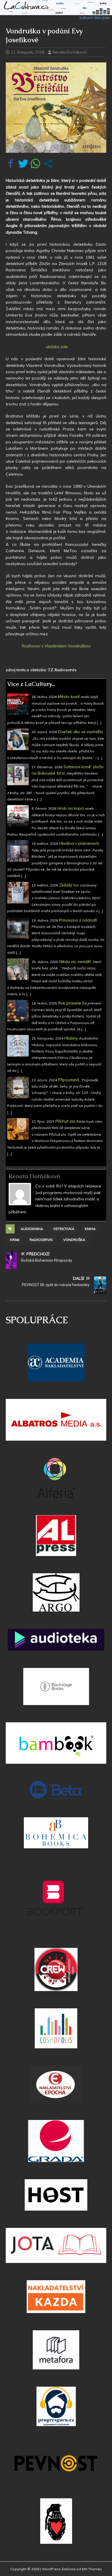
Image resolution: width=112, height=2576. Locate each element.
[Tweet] (23, 164)
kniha (90, 1229)
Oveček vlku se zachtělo (81, 732)
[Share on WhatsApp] (35, 164)
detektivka (64, 1229)
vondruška (74, 1240)
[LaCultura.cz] (56, 18)
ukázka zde (56, 347)
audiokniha (32, 1229)
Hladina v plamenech (79, 843)
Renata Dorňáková (69, 52)
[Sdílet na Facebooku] (11, 164)
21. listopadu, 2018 (28, 52)
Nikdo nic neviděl (75, 962)
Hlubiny (71, 1038)
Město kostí (69, 697)
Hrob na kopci (71, 808)
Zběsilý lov (69, 885)
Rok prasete (69, 1003)
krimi (15, 1240)
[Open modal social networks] (48, 164)
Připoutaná (69, 1080)
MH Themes (92, 2569)
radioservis (41, 1240)
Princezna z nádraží (78, 920)
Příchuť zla (65, 1121)
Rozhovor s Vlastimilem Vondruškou (56, 646)
